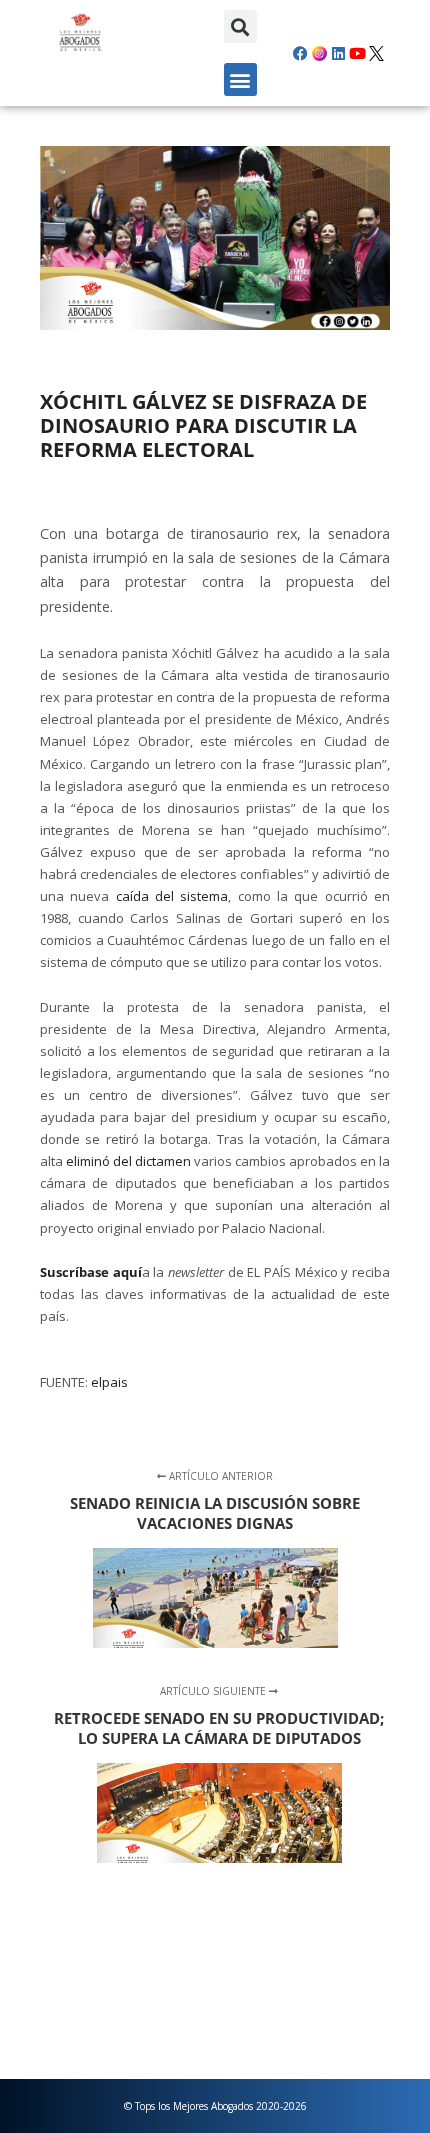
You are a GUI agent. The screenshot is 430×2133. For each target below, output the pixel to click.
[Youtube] (358, 53)
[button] (240, 26)
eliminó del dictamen (128, 1161)
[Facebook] (301, 53)
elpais (109, 1382)
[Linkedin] (339, 53)
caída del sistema (172, 896)
